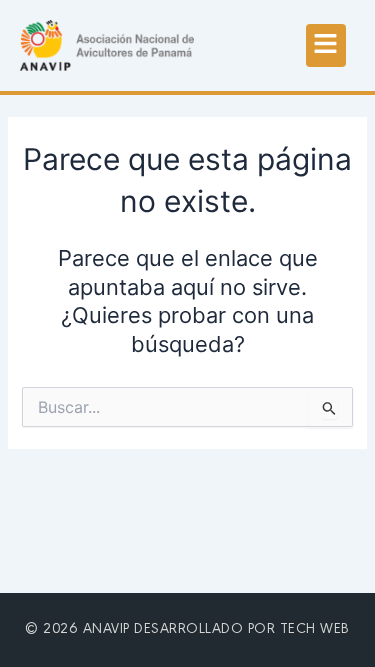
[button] (325, 45)
